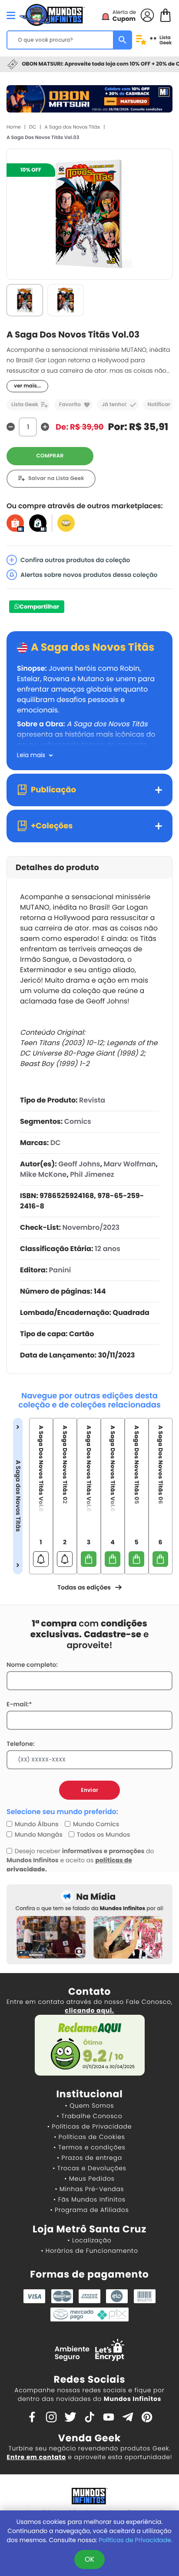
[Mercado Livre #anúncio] (66, 523)
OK (89, 2559)
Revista (92, 1100)
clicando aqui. (89, 2010)
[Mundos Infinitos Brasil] (52, 14)
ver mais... (27, 386)
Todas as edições (84, 1587)
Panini (60, 1270)
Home (14, 127)
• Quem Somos (90, 2106)
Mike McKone (43, 1174)
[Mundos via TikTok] (38, 523)
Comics (78, 1121)
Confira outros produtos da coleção (75, 560)
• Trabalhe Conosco (89, 2116)
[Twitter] (70, 2416)
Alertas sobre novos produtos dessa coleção (89, 575)
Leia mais (31, 755)
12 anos (108, 1249)
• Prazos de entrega (89, 2158)
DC (33, 127)
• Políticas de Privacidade (89, 2126)
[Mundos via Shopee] (15, 523)
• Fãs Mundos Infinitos (89, 2199)
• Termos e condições (89, 2147)
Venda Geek (89, 2438)
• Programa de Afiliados (89, 2210)
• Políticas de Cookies (89, 2137)
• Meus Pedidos (89, 2179)
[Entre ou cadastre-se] (147, 15)
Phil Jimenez (92, 1174)
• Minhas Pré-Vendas (89, 2189)
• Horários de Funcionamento (89, 2251)
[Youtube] (109, 2416)
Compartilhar (39, 607)
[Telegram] (128, 2416)
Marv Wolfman (130, 1164)
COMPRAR (50, 456)
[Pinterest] (147, 2416)
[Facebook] (32, 2416)
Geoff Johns (79, 1164)
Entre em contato (36, 2457)
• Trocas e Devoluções (89, 2168)
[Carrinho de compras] (166, 15)
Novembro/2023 (91, 1227)
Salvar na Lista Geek (56, 478)
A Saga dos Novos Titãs (73, 127)
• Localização (89, 2240)
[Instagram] (51, 2416)
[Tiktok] (89, 2416)
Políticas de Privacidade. (135, 2540)
